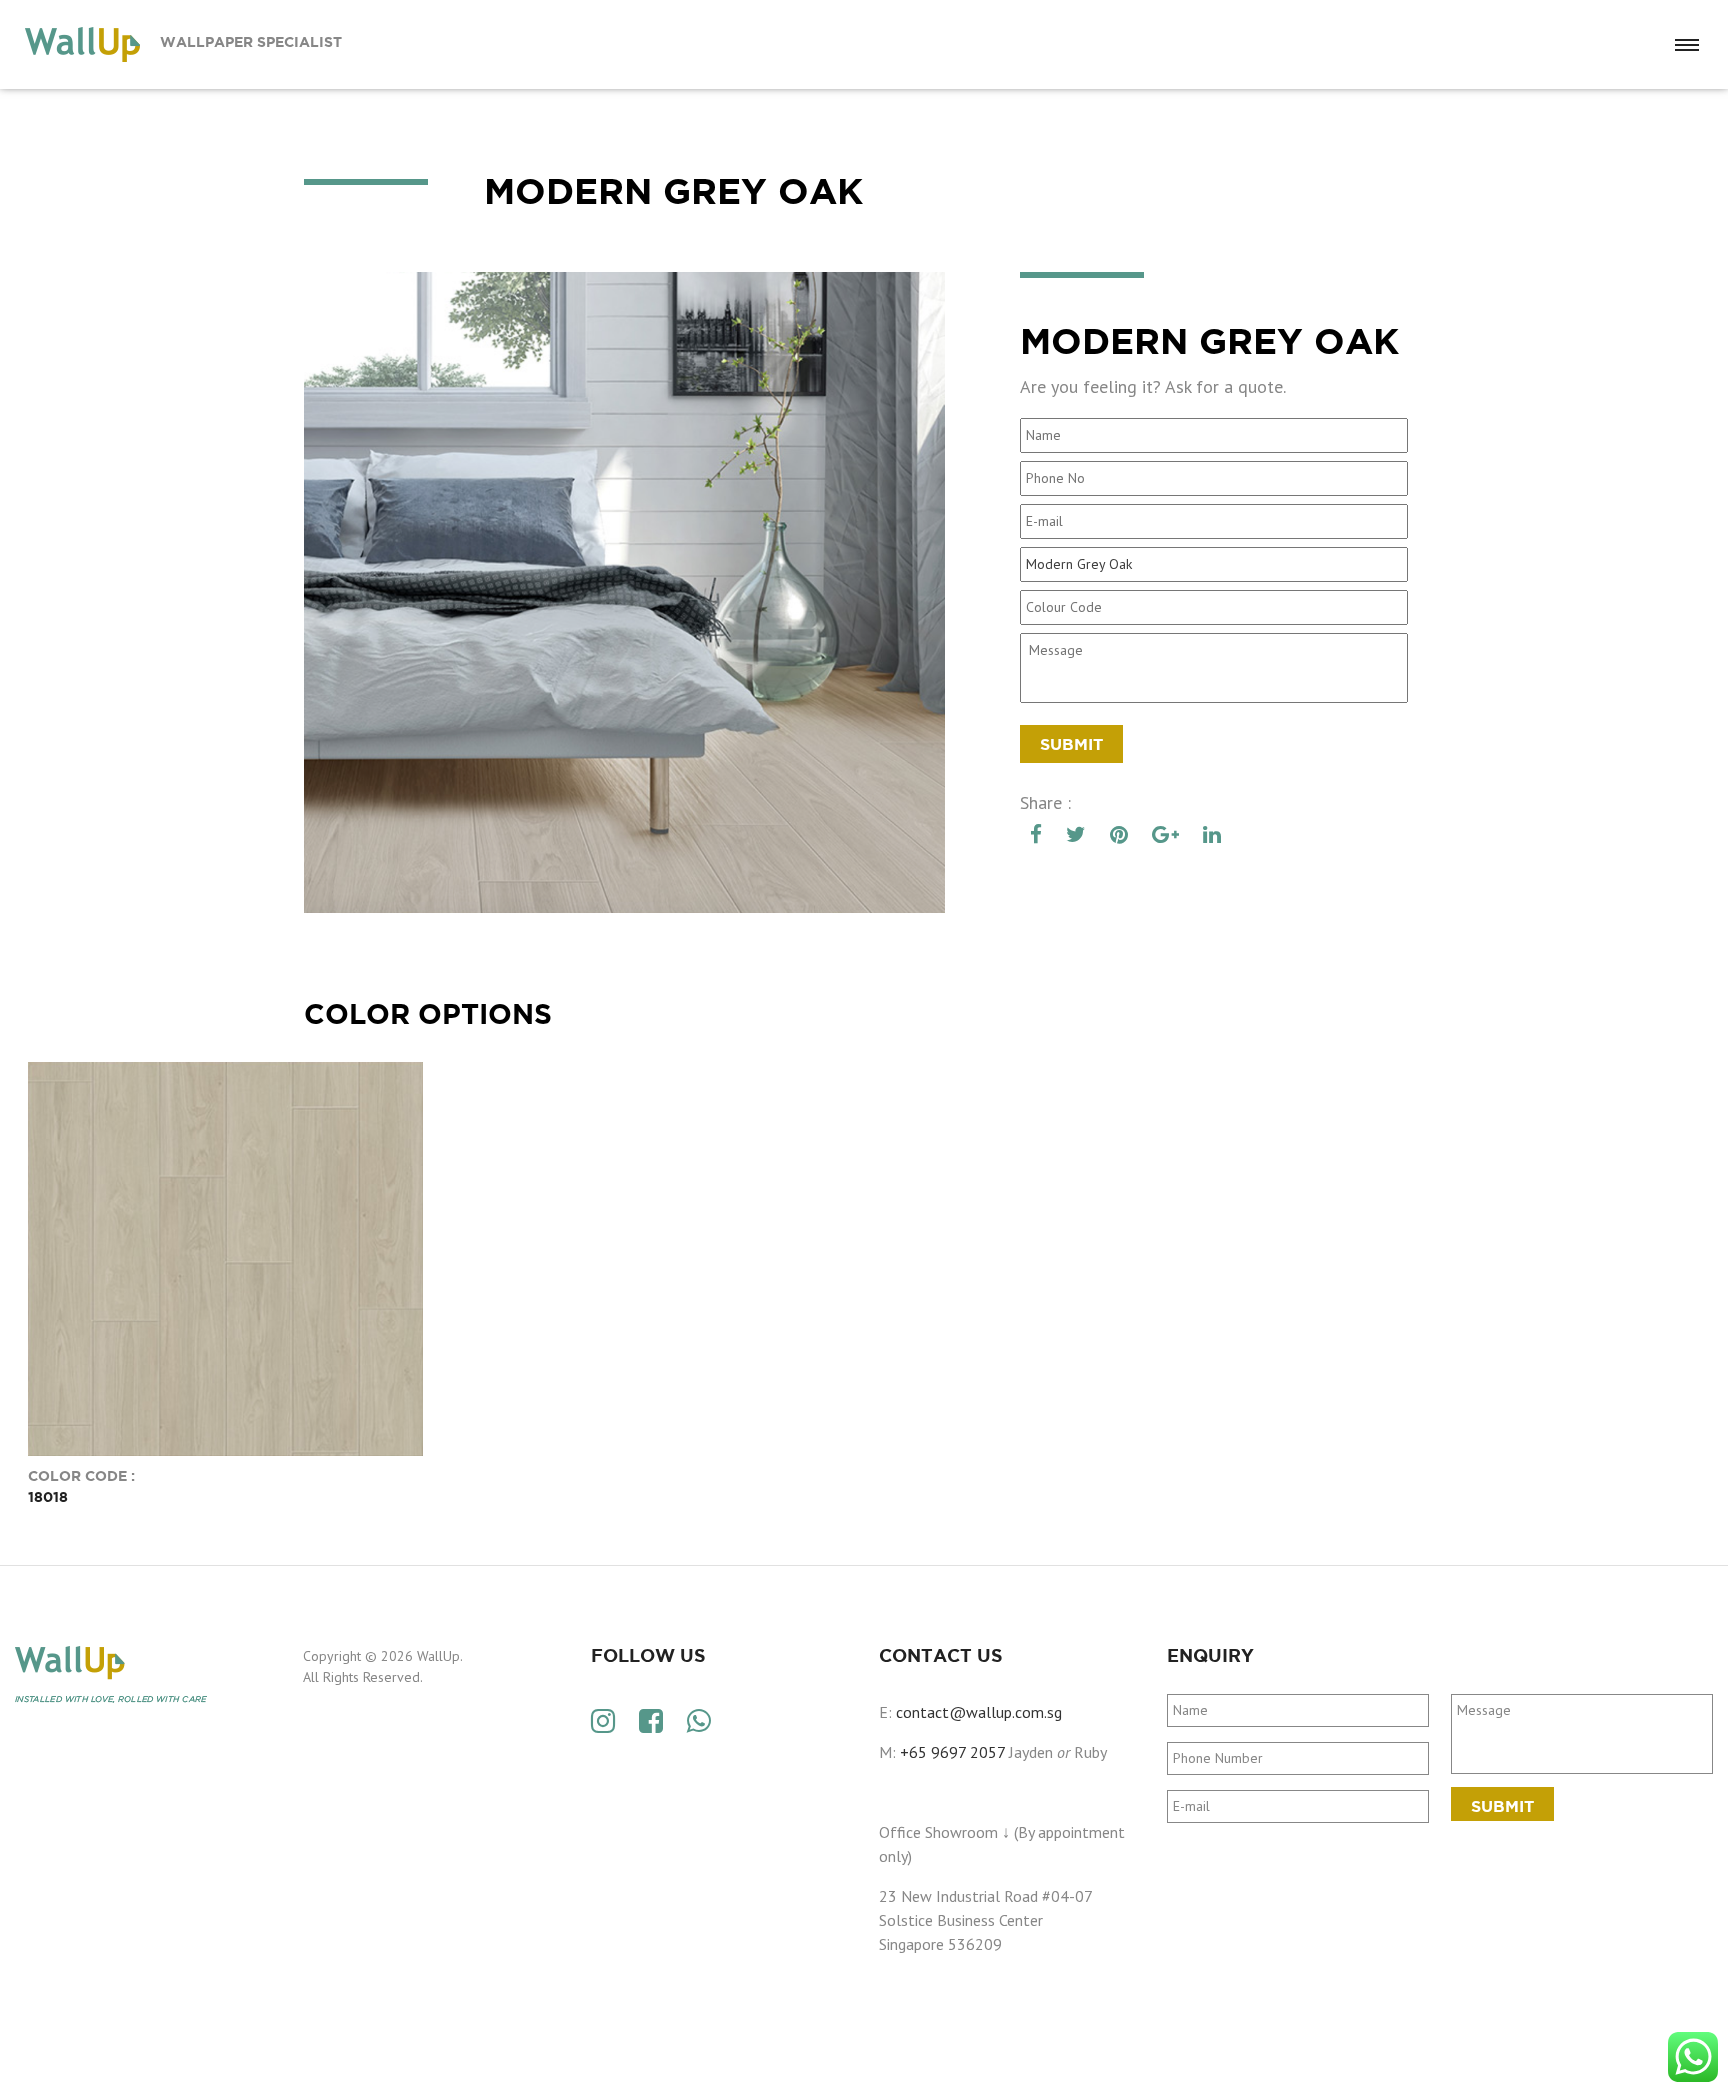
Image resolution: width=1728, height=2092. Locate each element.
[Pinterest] (1119, 835)
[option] (624, 592)
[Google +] (1165, 835)
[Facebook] (1036, 835)
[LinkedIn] (1212, 835)
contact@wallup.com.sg (979, 1712)
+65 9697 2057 (952, 1752)
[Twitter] (1076, 835)
